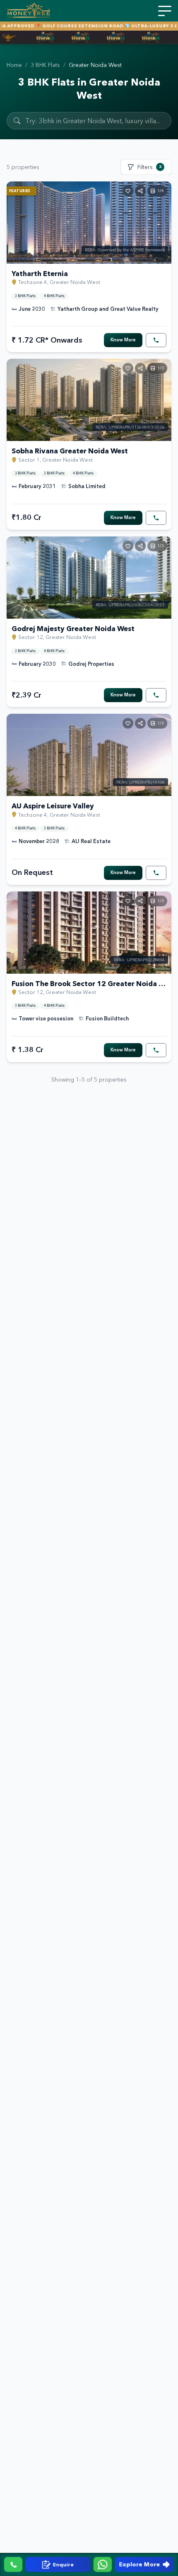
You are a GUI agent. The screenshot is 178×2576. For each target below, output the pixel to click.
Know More (123, 340)
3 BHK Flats (45, 65)
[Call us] (13, 2564)
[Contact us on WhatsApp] (103, 2564)
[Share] (140, 191)
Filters (149, 167)
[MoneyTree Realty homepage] (29, 11)
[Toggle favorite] (128, 191)
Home (14, 65)
